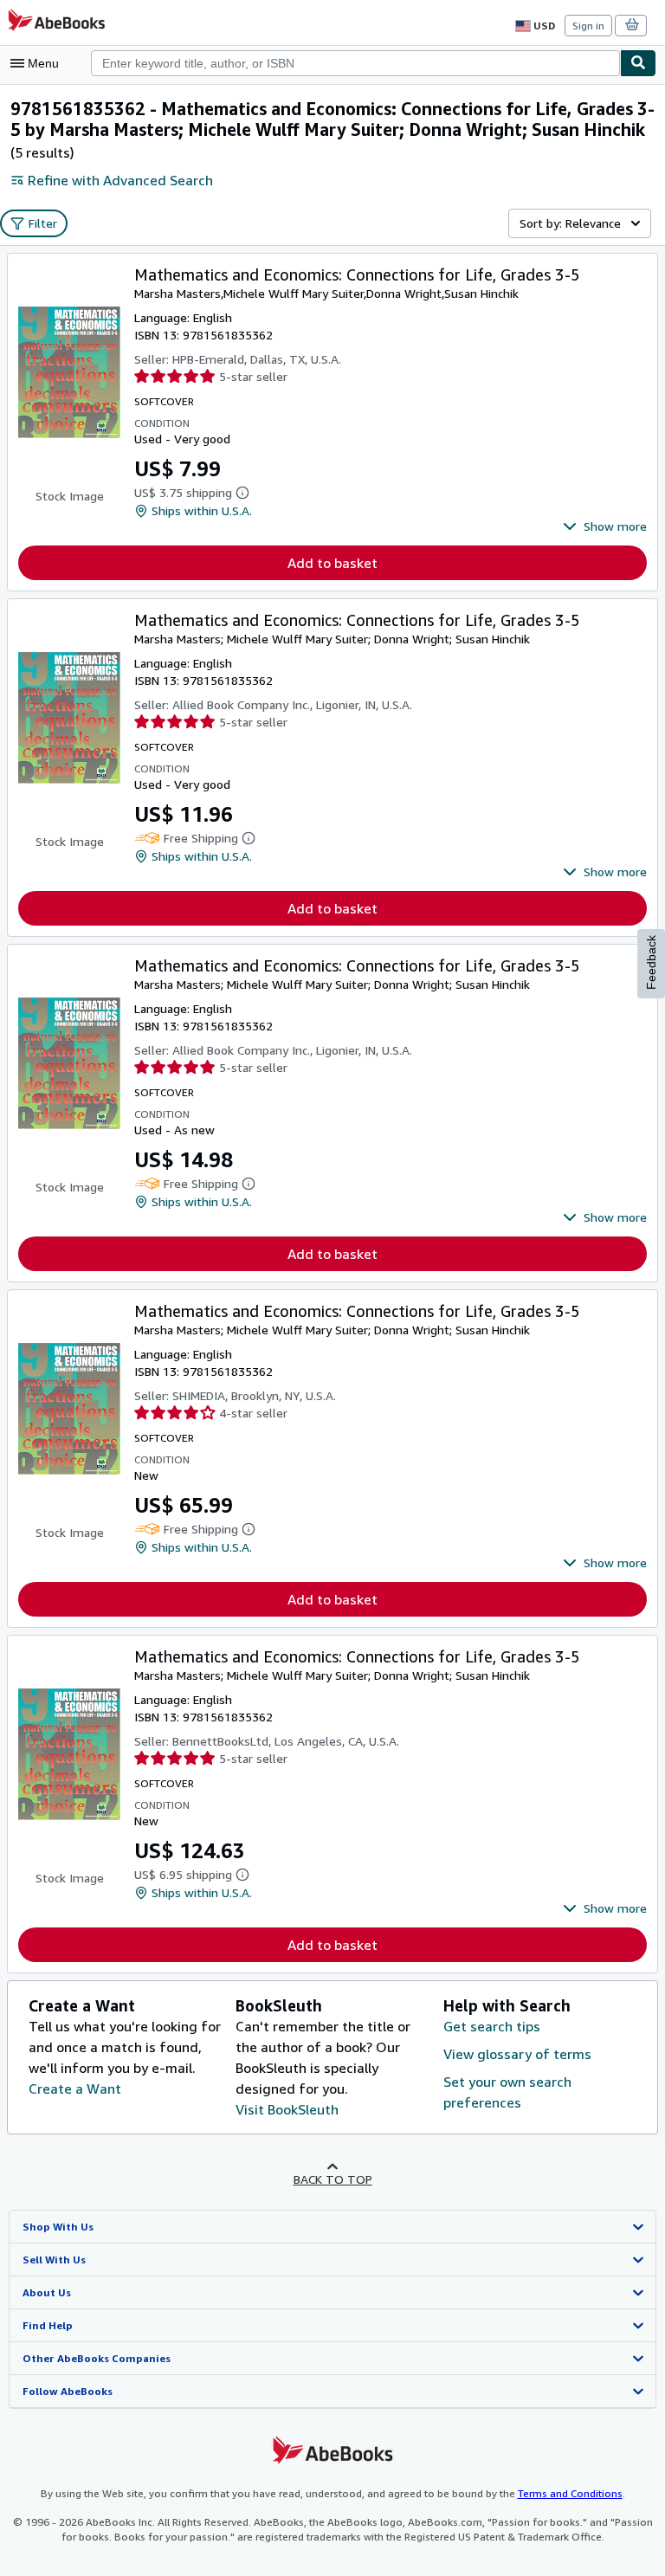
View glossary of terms (517, 2054)
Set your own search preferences (507, 2092)
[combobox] (355, 63)
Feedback (651, 962)
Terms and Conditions (570, 2493)
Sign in (588, 26)
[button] (605, 526)
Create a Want (75, 2089)
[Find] (638, 63)
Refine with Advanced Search (120, 180)
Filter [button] (43, 223)
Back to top (333, 2179)
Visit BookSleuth (287, 2109)
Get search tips (492, 2026)
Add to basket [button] (332, 563)
